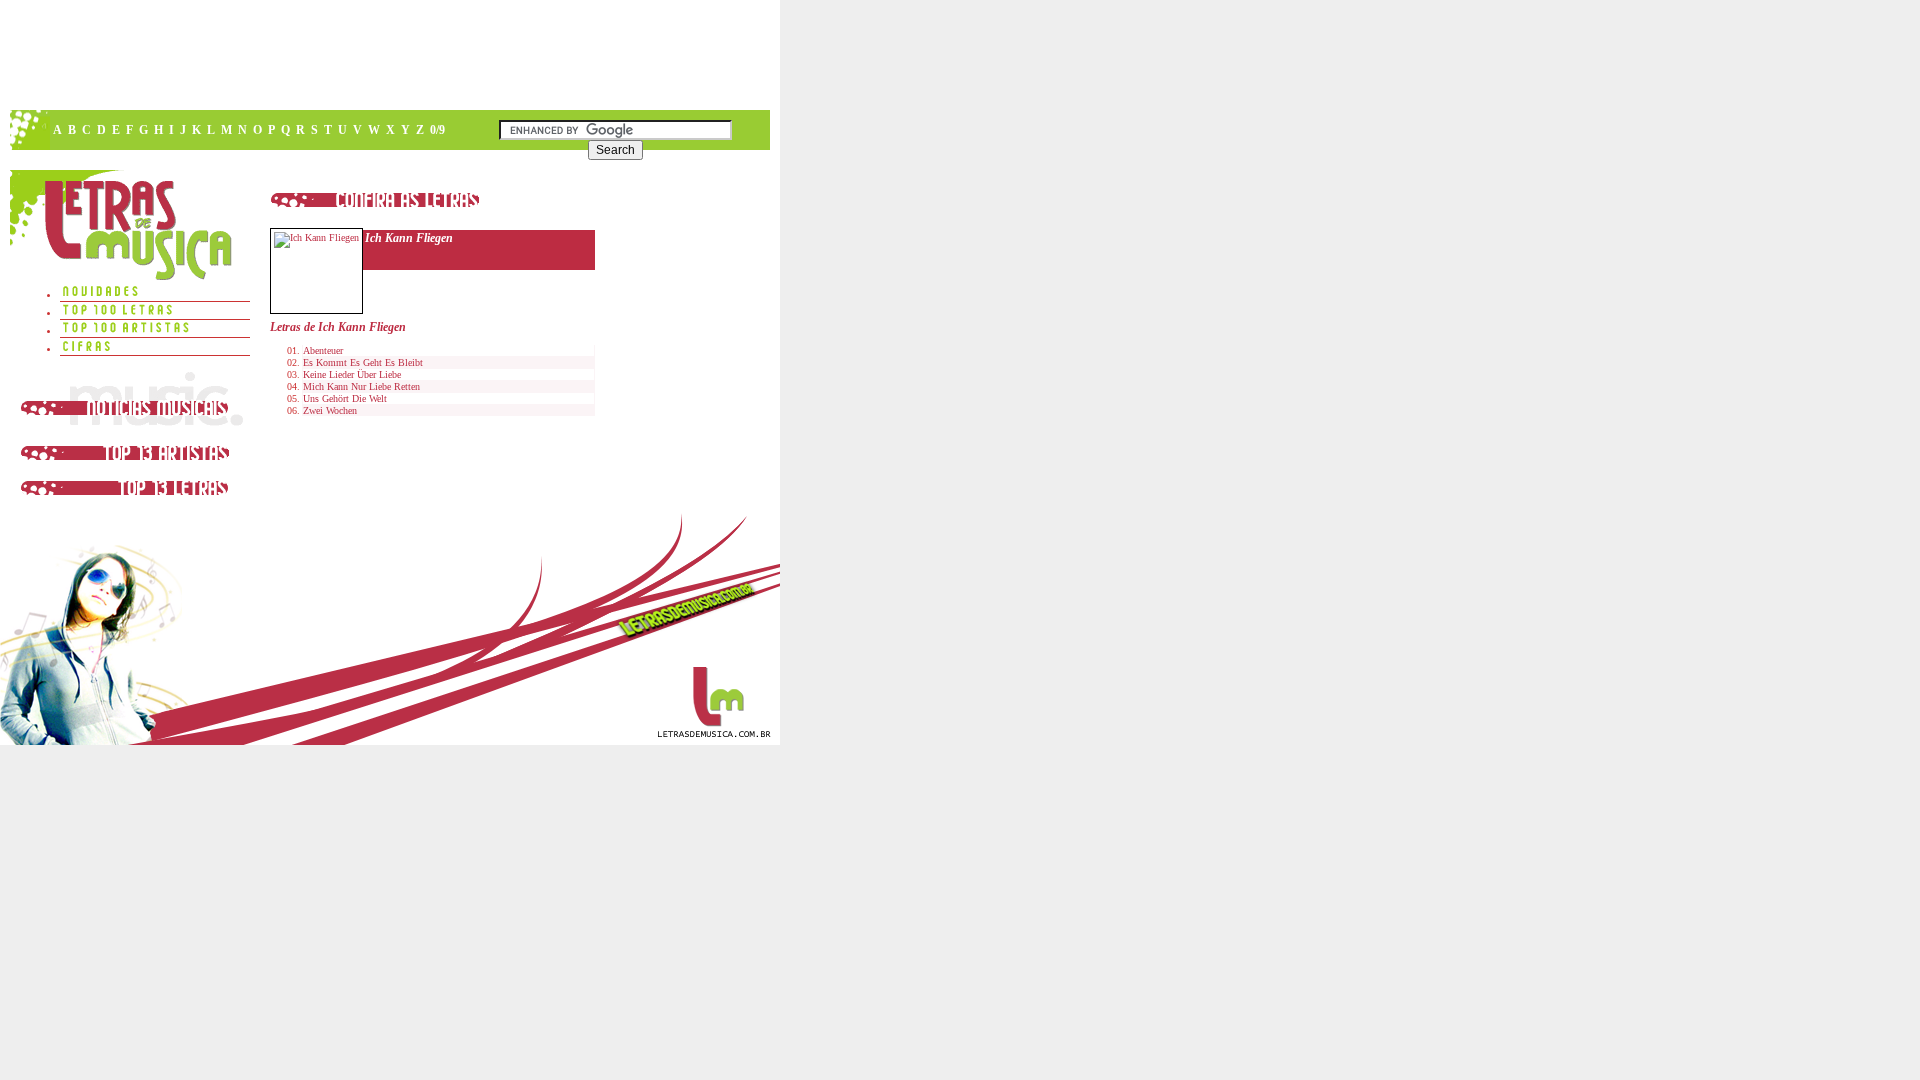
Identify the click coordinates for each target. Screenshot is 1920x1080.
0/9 (437, 130)
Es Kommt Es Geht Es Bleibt (363, 362)
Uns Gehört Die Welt (345, 398)
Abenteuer (323, 350)
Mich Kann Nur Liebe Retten (361, 386)
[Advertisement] (389, 55)
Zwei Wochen (330, 410)
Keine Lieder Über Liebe (352, 374)
